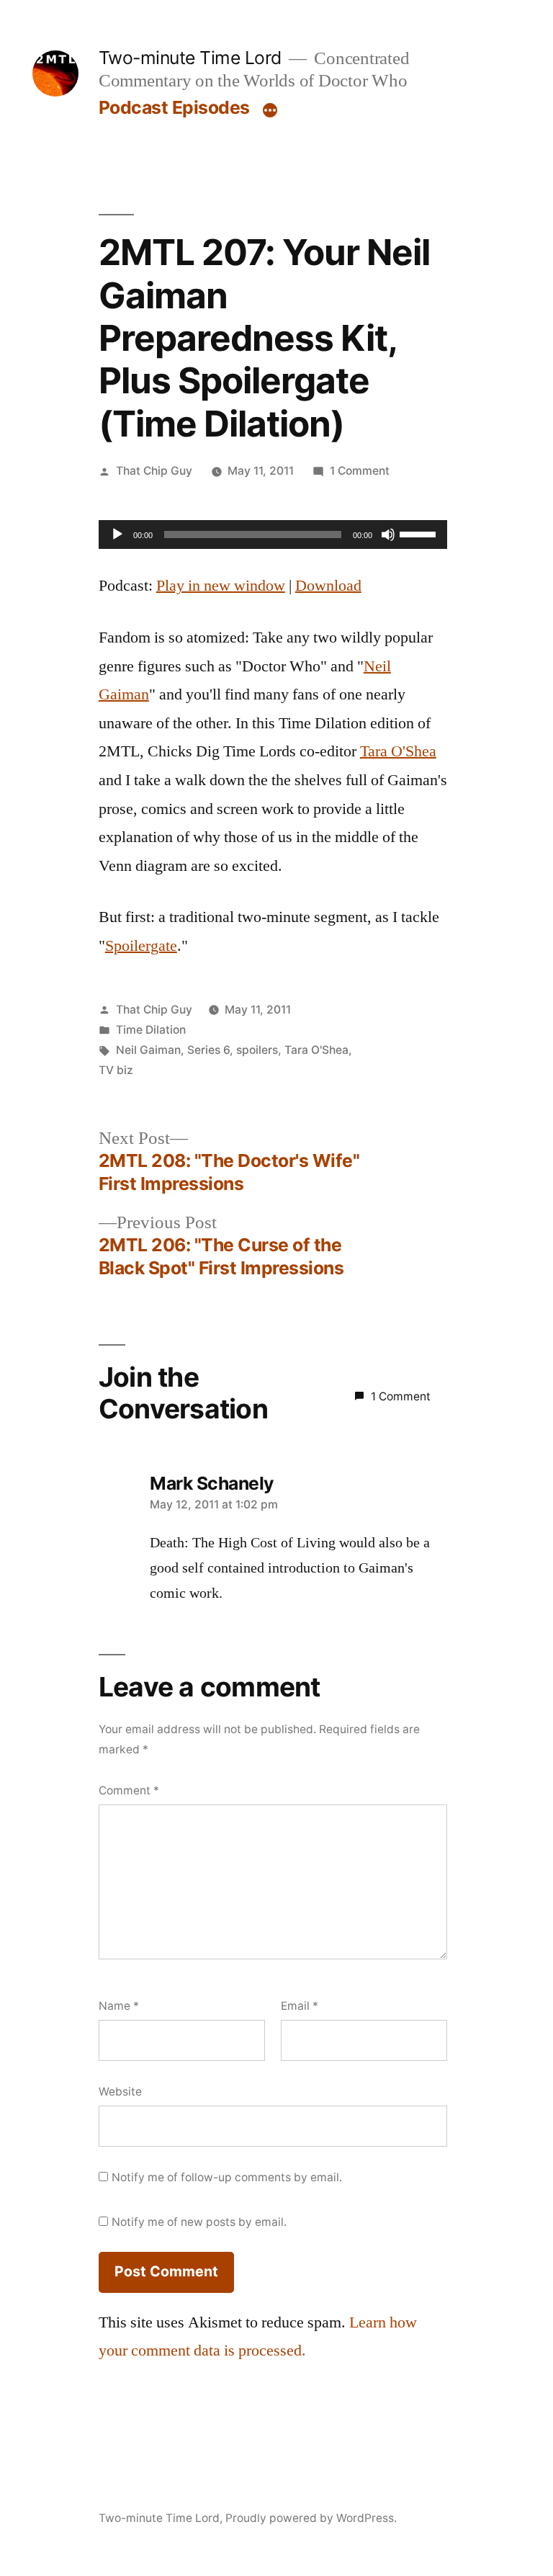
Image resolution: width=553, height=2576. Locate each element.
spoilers (257, 1050)
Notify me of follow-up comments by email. (227, 2177)
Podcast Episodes (174, 107)
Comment (129, 1790)
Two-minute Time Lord (190, 58)
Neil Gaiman (148, 1050)
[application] (273, 535)
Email (300, 2006)
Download (328, 586)
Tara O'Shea (398, 751)
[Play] (117, 535)
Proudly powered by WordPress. (311, 2518)
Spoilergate (141, 946)
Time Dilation (151, 1030)
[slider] (420, 533)
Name (119, 2006)
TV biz (116, 1070)
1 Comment (360, 471)
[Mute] (388, 535)
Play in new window (221, 586)
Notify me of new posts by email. (199, 2222)
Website (120, 2092)
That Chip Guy (154, 471)
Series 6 (208, 1050)
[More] (270, 110)
